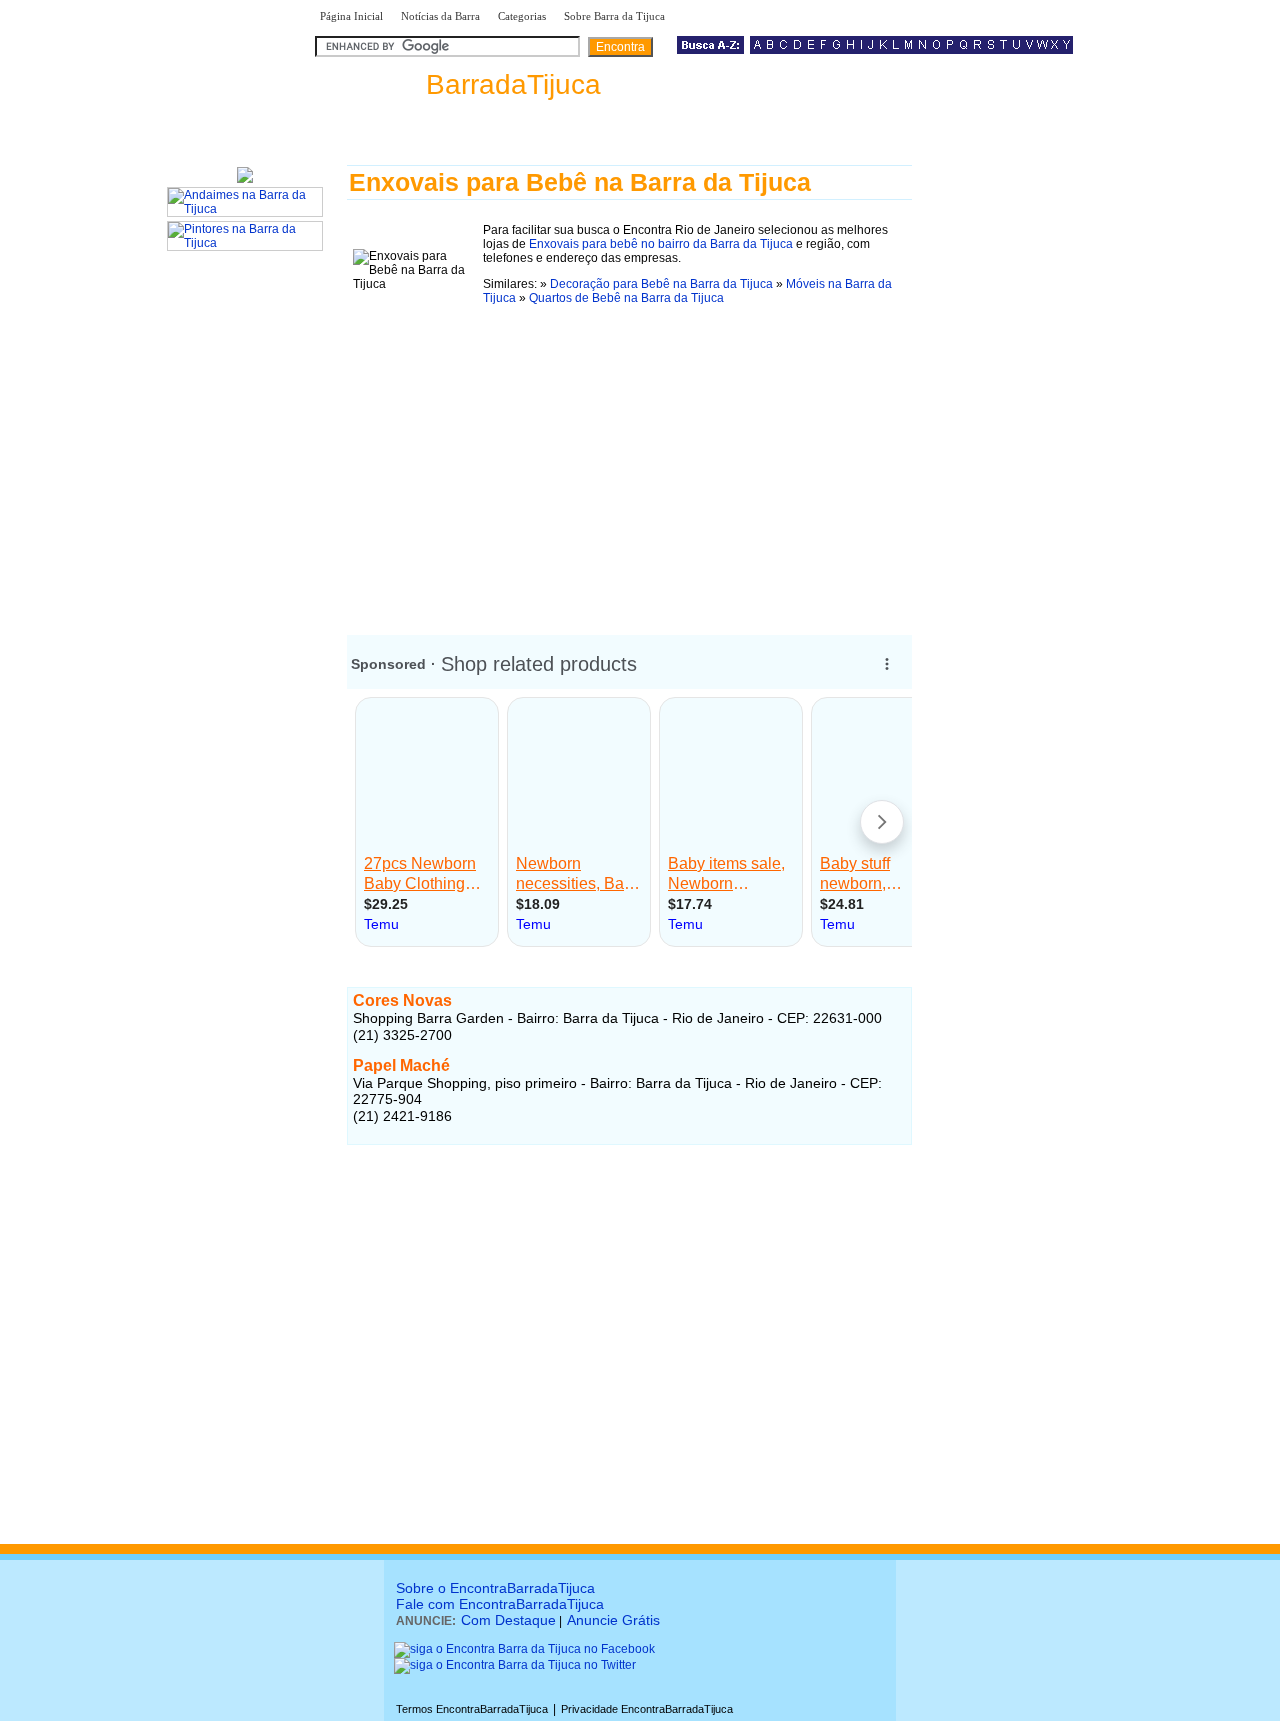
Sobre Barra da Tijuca (614, 16)
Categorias (522, 16)
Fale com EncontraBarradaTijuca (500, 1604)
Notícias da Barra (440, 16)
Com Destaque (508, 1620)
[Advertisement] (629, 463)
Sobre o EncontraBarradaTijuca (495, 1588)
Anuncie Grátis (613, 1620)
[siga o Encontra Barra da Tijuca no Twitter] (515, 1665)
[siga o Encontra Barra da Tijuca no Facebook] (524, 1649)
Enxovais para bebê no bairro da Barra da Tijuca (661, 244)
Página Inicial (351, 16)
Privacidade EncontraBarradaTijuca (647, 1709)
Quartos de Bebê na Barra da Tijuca (626, 298)
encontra (458, 84)
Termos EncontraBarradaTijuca (472, 1709)
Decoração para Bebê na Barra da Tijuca (661, 284)
